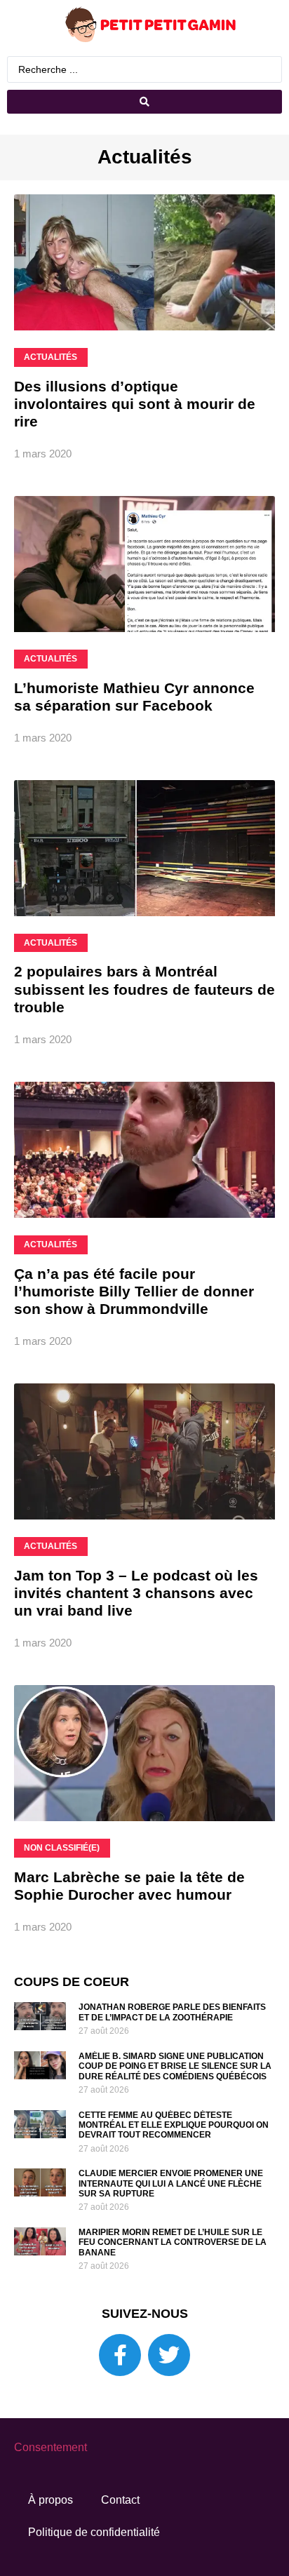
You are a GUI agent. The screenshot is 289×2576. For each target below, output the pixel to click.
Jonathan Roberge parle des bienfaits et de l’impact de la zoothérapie (172, 2012)
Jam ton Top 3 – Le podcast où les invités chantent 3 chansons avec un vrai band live (136, 1593)
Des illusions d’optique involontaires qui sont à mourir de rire (135, 404)
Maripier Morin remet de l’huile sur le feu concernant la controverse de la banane (173, 2242)
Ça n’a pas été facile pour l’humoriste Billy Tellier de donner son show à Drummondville (134, 1291)
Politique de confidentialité (94, 2532)
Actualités (145, 157)
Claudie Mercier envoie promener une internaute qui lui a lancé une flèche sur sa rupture (171, 2183)
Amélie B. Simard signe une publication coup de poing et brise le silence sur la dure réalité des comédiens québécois (175, 2066)
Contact (120, 2500)
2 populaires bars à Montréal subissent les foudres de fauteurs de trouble (144, 989)
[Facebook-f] (120, 2355)
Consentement (51, 2447)
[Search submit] (144, 102)
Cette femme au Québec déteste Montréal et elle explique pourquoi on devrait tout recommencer (174, 2125)
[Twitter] (169, 2355)
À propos (51, 2500)
